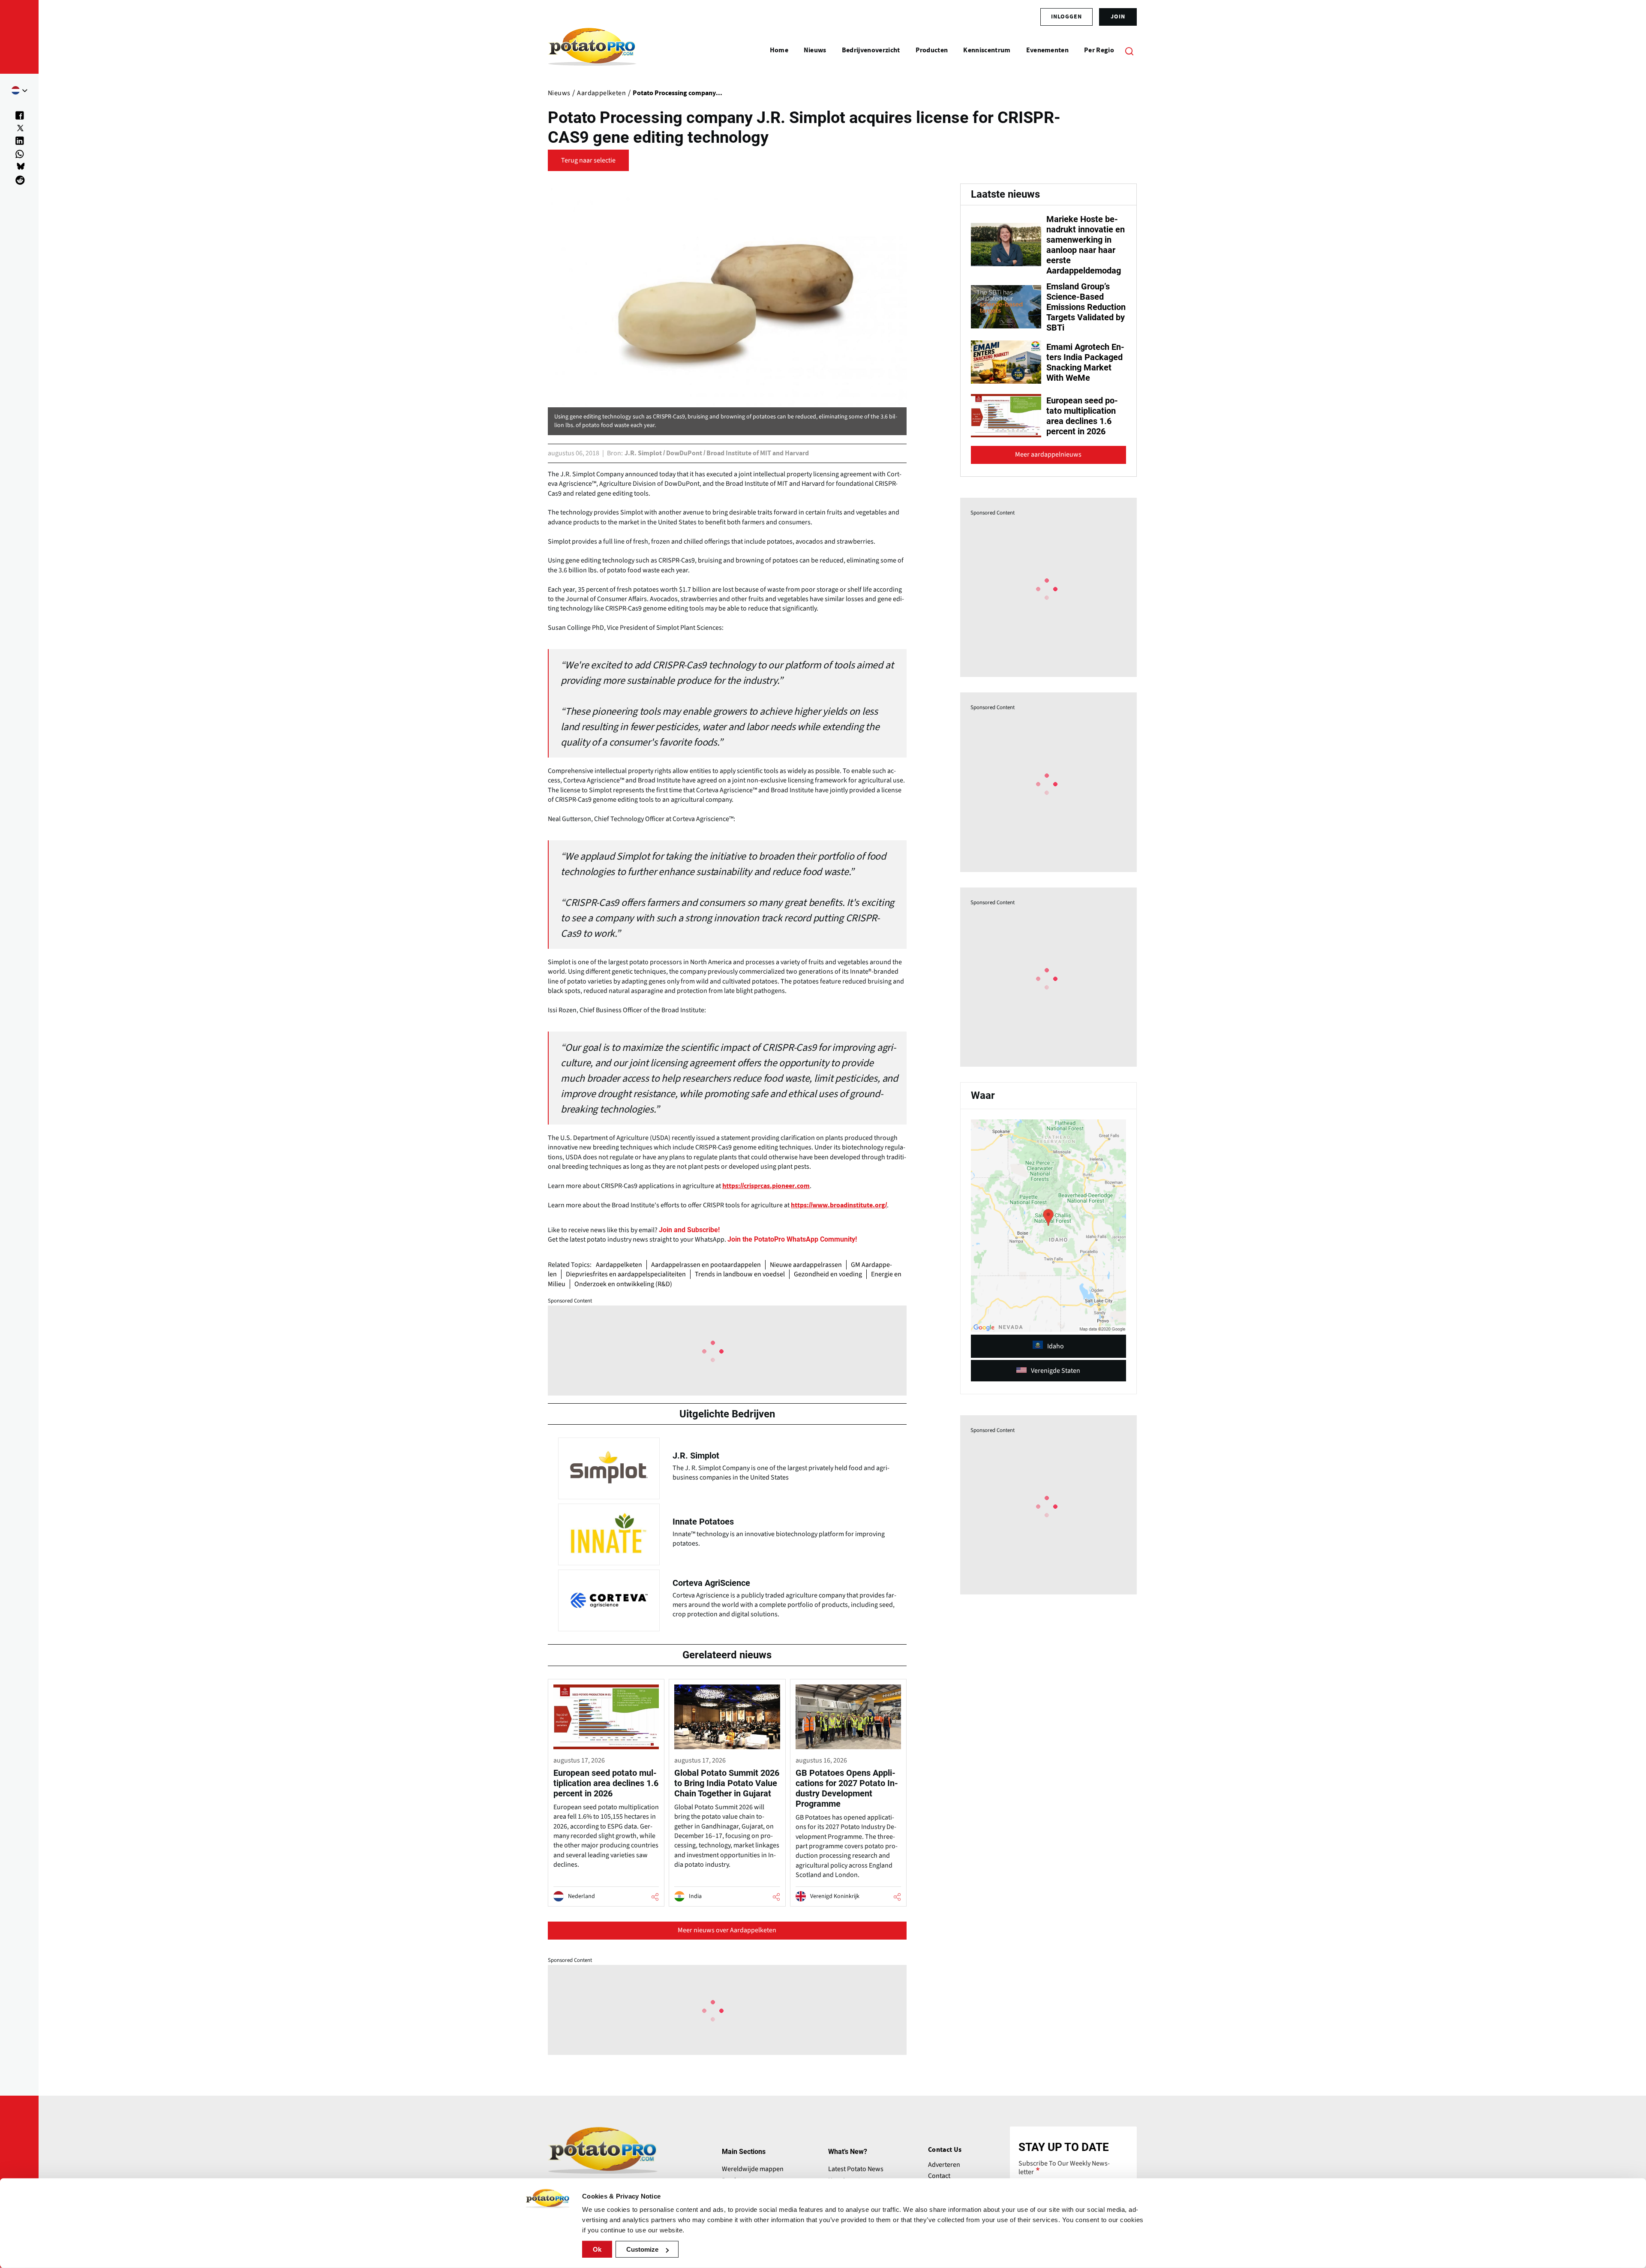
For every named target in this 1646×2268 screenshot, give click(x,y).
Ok (597, 2249)
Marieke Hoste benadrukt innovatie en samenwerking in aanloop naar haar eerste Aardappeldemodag (1086, 245)
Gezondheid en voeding (828, 1274)
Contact (939, 2176)
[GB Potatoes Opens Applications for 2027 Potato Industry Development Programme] (848, 1793)
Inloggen (1066, 17)
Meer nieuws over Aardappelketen (727, 1930)
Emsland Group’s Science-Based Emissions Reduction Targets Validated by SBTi (1086, 307)
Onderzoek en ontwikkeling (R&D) (623, 1284)
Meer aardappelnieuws (1048, 454)
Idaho (1056, 1346)
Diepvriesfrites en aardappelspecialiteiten (626, 1274)
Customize (642, 2249)
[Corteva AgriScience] (727, 1598)
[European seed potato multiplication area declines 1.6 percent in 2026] (606, 1793)
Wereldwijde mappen (753, 2169)
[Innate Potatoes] (727, 1532)
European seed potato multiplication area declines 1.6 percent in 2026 (1082, 416)
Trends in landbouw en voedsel (740, 1274)
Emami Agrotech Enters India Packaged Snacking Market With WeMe (1085, 362)
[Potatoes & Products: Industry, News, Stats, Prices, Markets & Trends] (592, 51)
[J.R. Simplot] (727, 1466)
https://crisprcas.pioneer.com (766, 1186)
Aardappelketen (619, 1265)
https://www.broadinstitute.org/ (839, 1205)
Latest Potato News (856, 2169)
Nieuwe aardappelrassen (806, 1265)
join (1118, 17)
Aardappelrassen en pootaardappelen (706, 1265)
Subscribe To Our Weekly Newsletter (1064, 2168)
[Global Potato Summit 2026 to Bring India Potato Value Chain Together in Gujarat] (727, 1793)
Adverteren (944, 2165)
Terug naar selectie (588, 160)
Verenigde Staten (1056, 1371)
